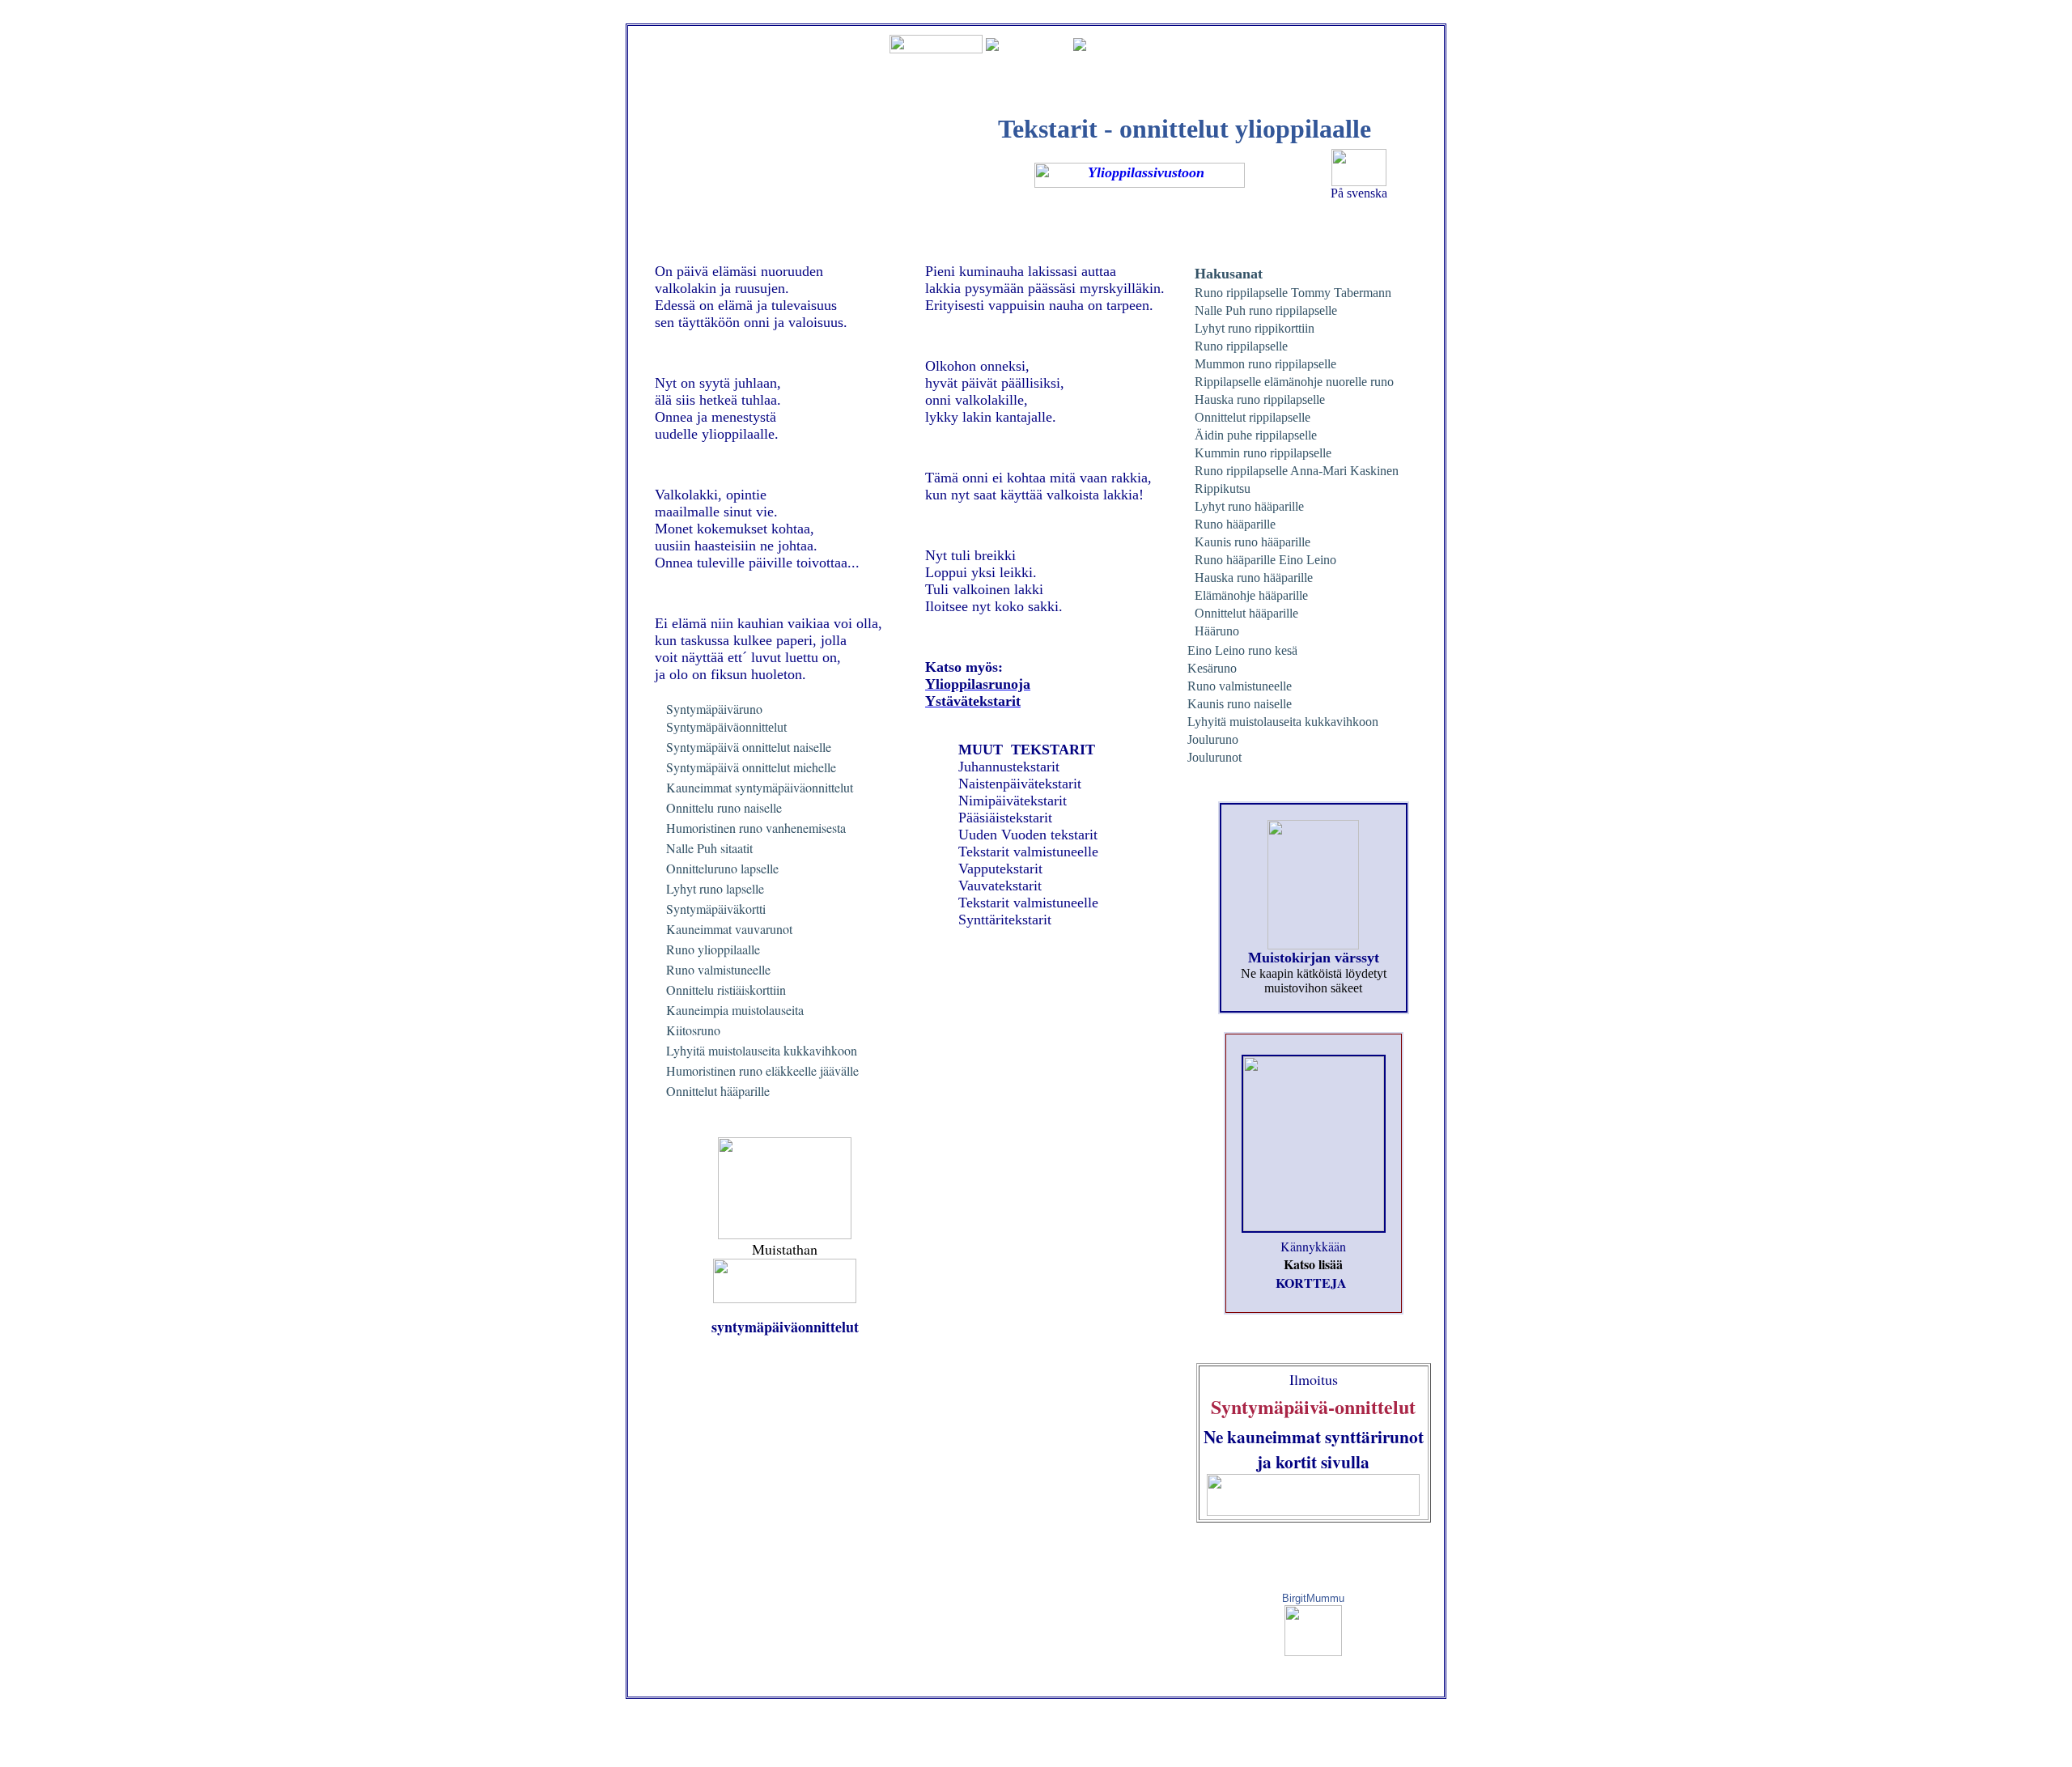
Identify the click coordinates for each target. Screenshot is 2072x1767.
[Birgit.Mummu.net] (1313, 1652)
